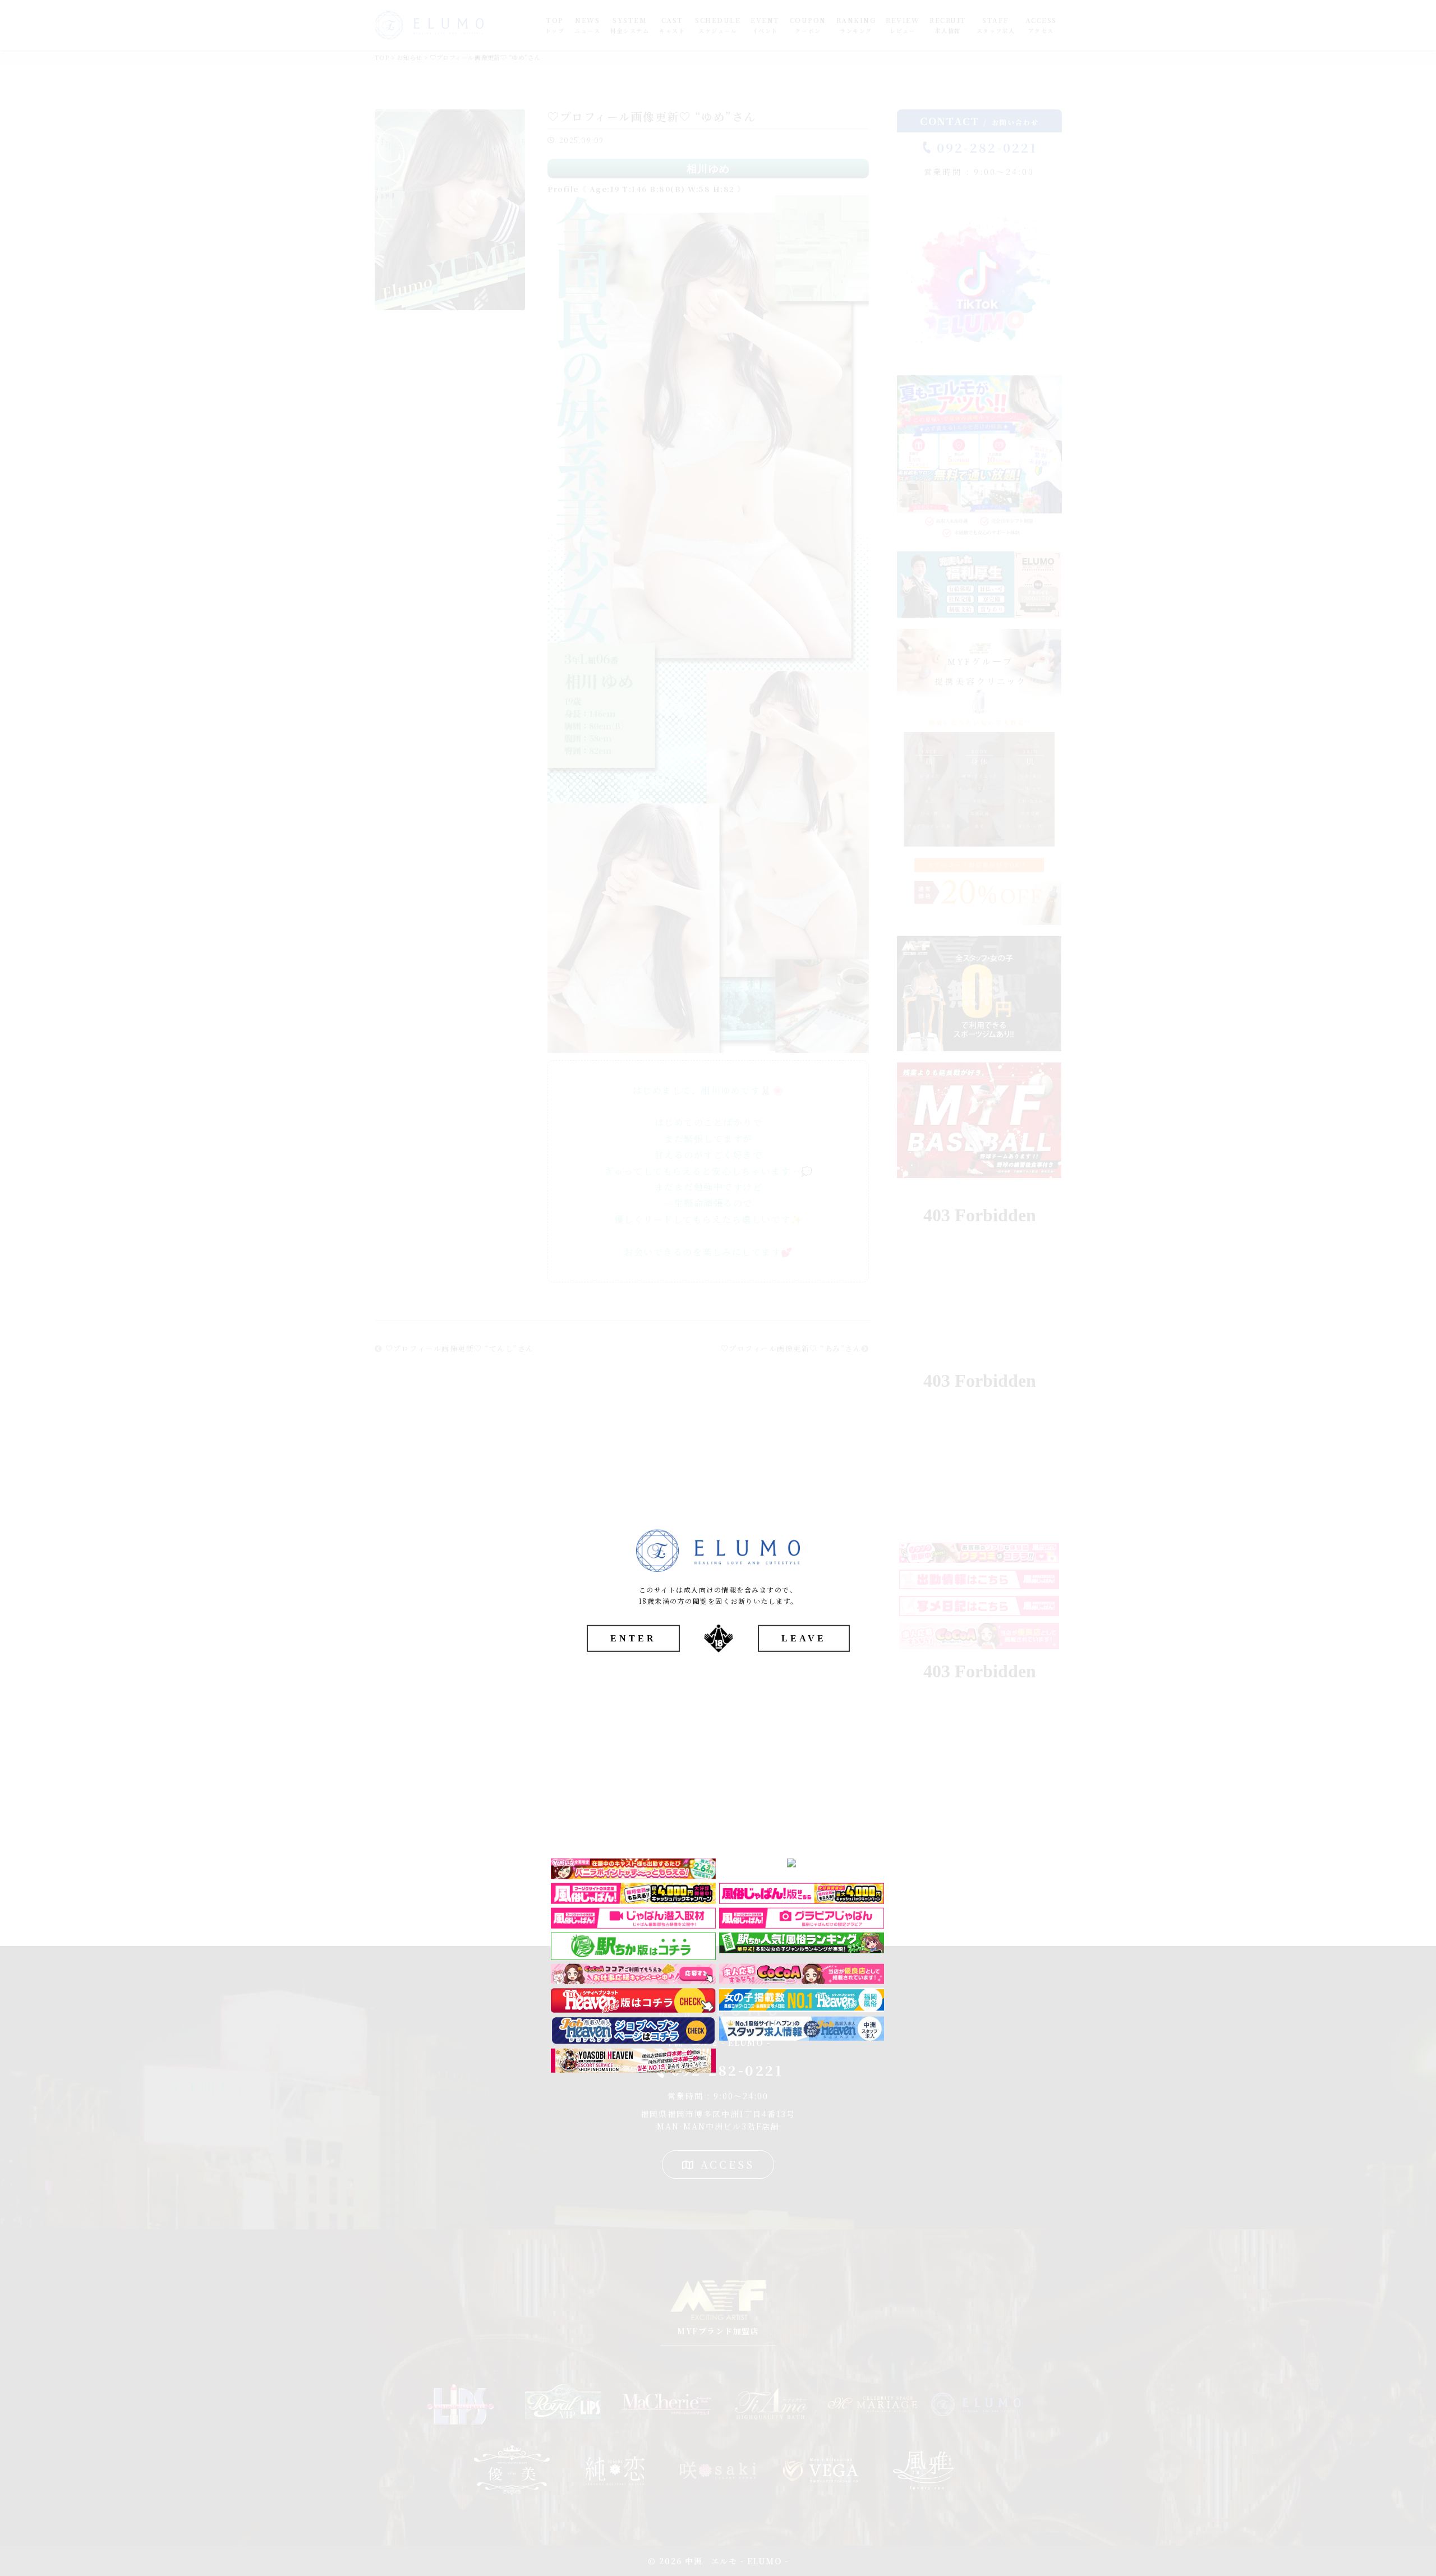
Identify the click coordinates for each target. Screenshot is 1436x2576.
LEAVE (804, 1638)
